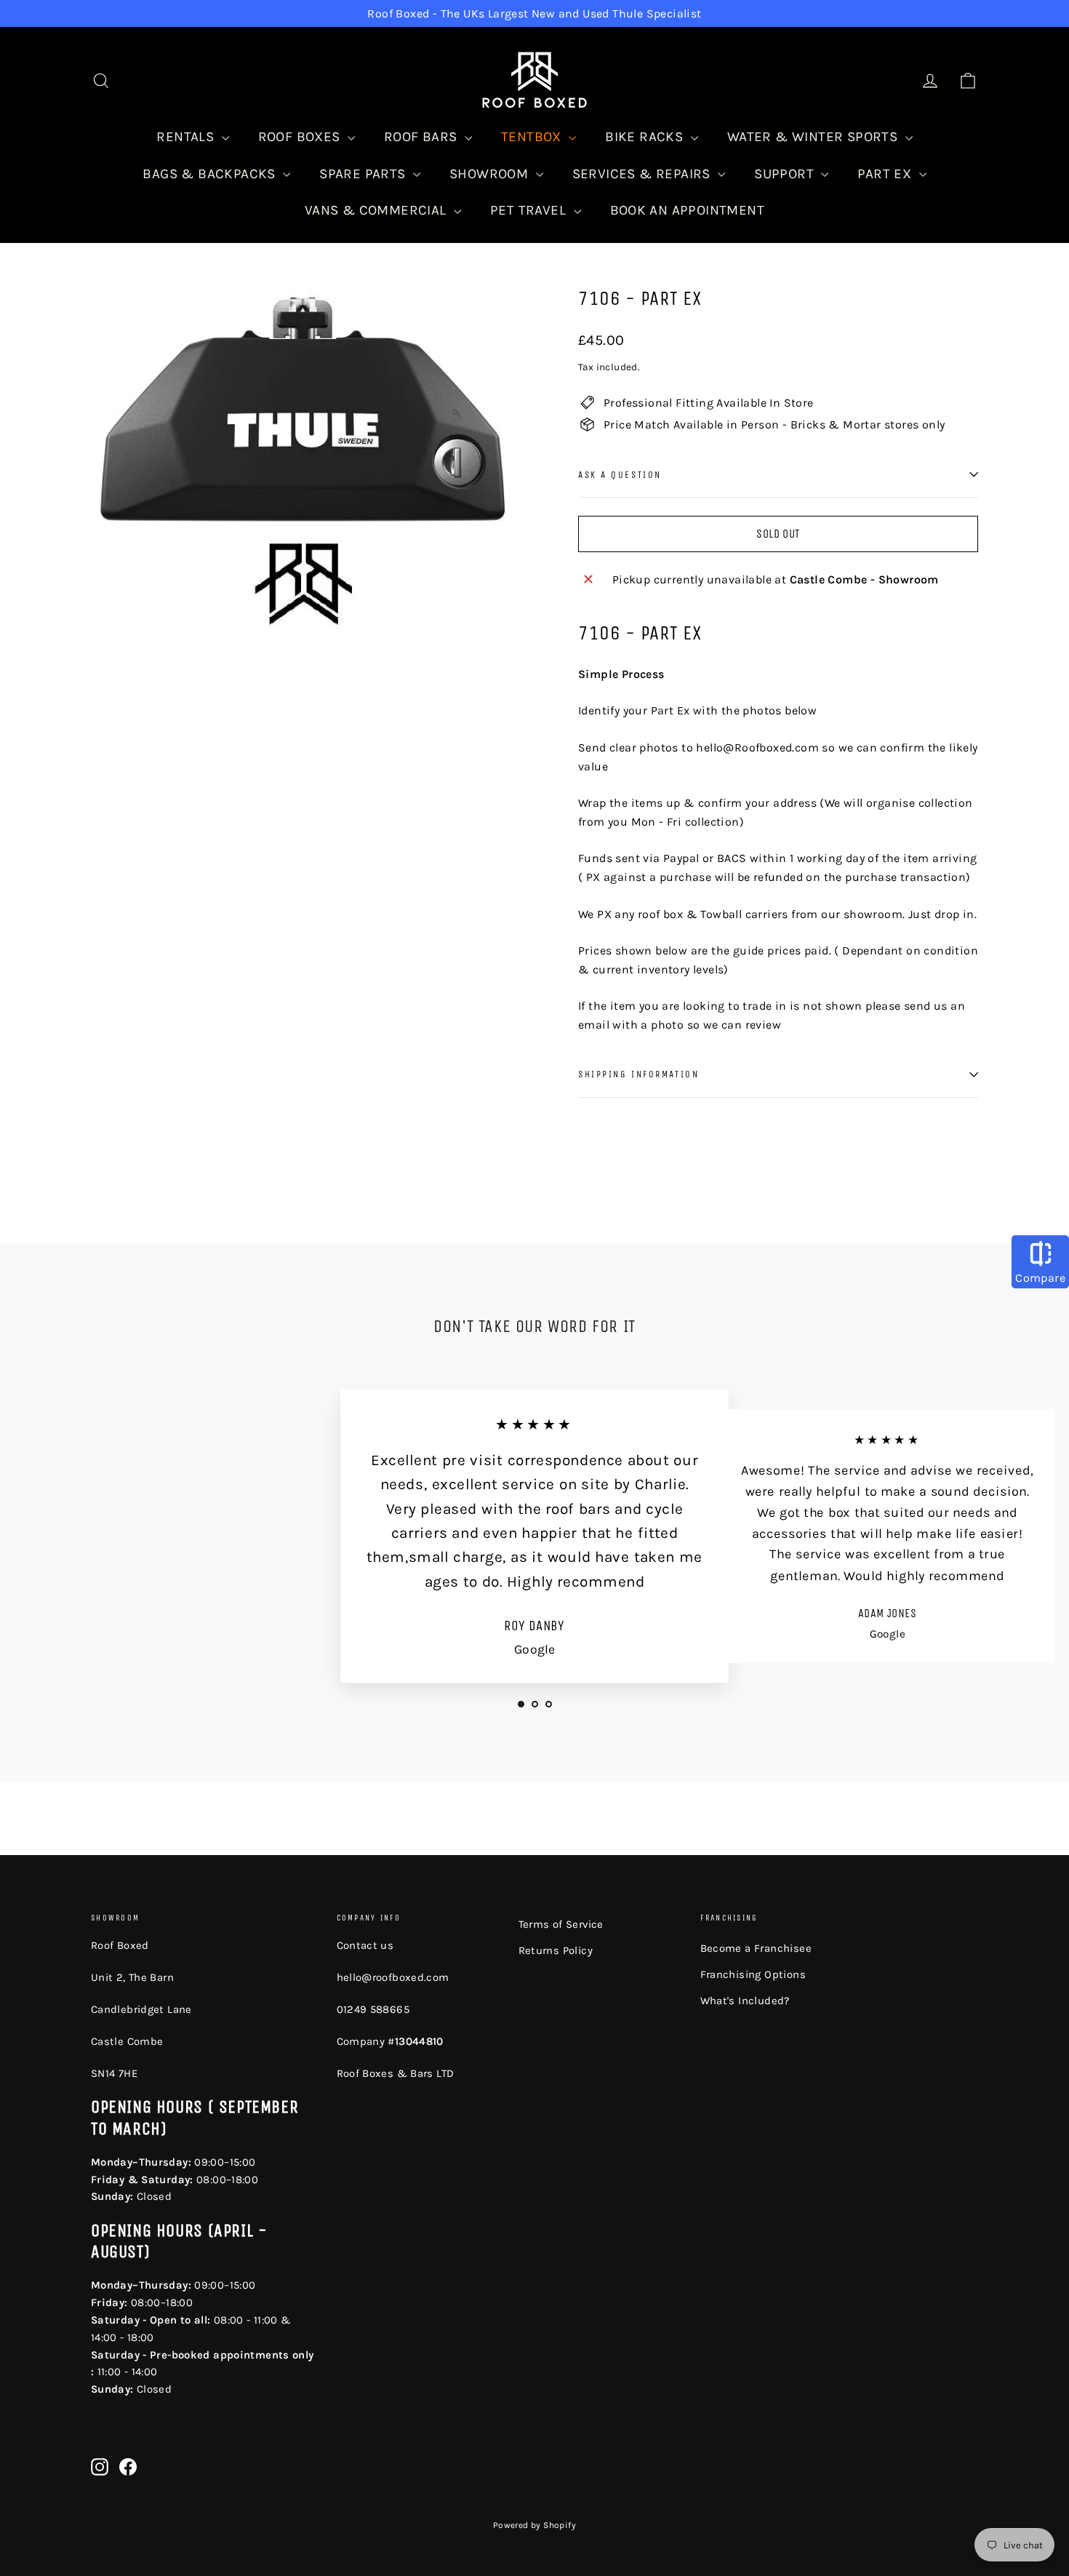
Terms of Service (561, 1924)
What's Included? (745, 2001)
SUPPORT (786, 174)
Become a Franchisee (756, 1948)
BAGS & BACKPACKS (211, 174)
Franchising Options (753, 1974)
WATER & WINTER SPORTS (814, 137)
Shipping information (638, 1074)
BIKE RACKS (646, 137)
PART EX (886, 174)
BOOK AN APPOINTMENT (688, 210)
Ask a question (620, 475)
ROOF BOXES (301, 137)
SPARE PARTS (364, 174)
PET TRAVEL (530, 210)
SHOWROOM (491, 174)
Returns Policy (556, 1950)
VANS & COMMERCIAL (377, 210)
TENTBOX (533, 137)
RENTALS (187, 137)
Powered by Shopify (534, 2525)
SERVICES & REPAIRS (644, 174)
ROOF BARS (423, 137)
